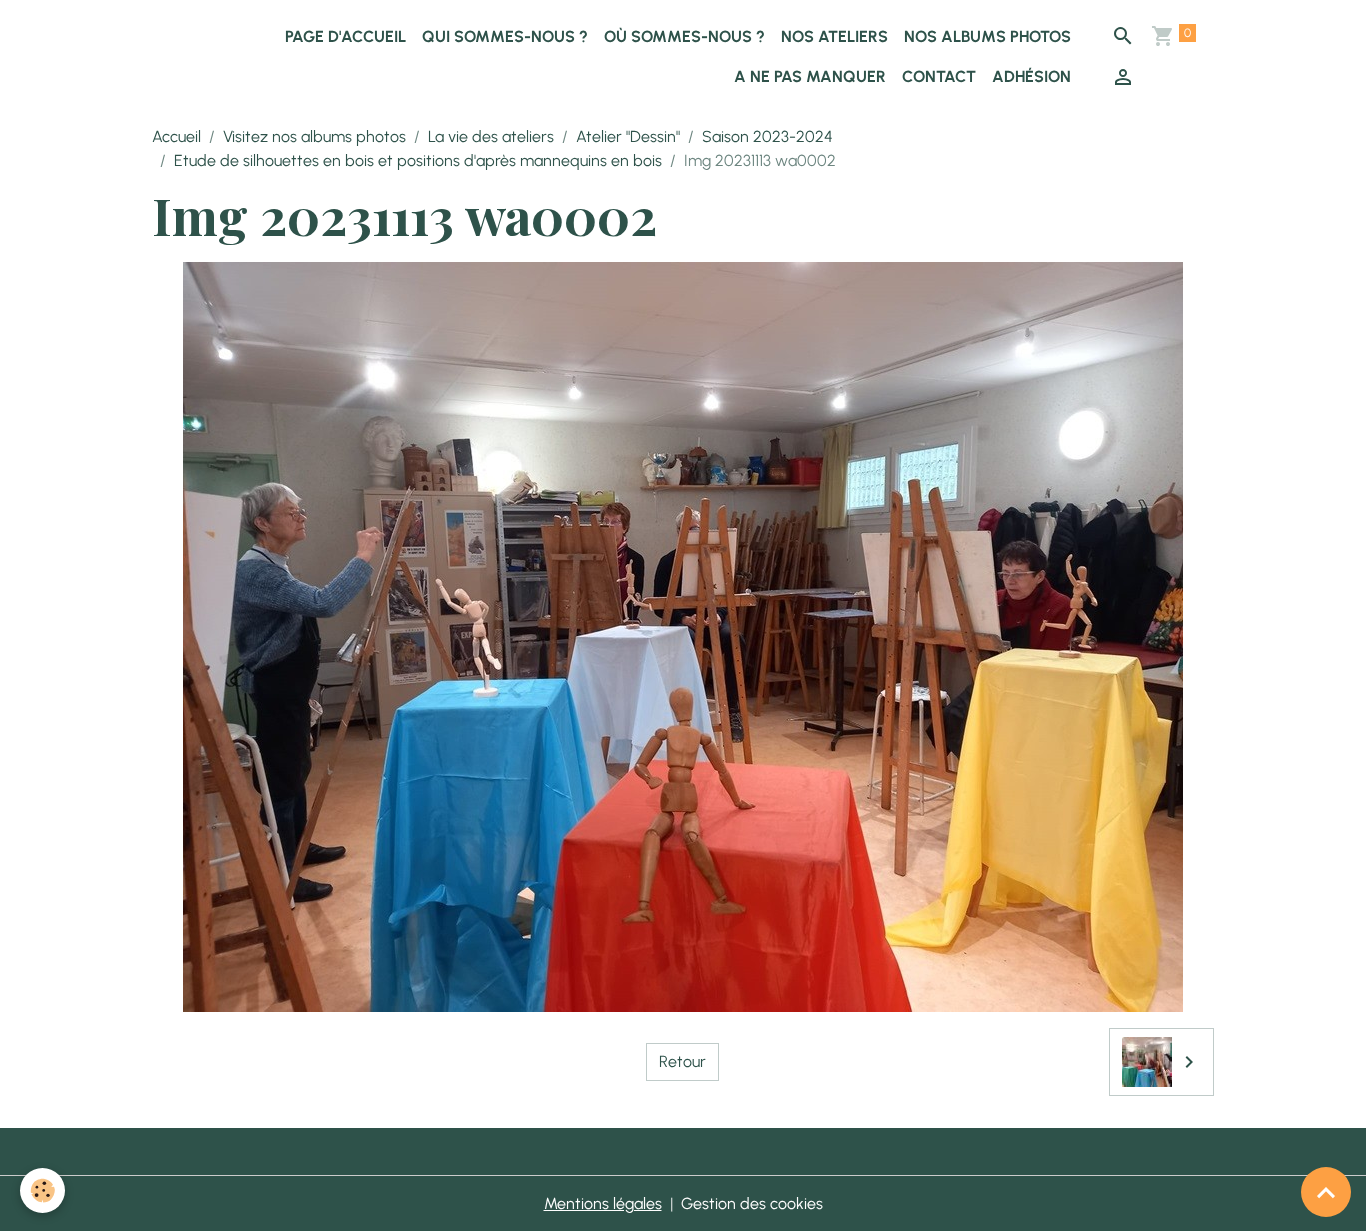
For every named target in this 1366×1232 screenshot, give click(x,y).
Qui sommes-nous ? (505, 36)
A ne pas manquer (810, 76)
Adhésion (1031, 76)
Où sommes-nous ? (684, 36)
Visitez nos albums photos (314, 136)
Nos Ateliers (834, 36)
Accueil (176, 136)
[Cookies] (42, 1190)
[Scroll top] (1326, 1192)
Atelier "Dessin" (628, 136)
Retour (682, 1061)
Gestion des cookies (752, 1203)
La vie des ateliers (491, 136)
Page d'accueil (345, 36)
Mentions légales (603, 1203)
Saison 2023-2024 (767, 136)
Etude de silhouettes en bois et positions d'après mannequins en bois (418, 160)
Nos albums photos (987, 36)
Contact (939, 76)
